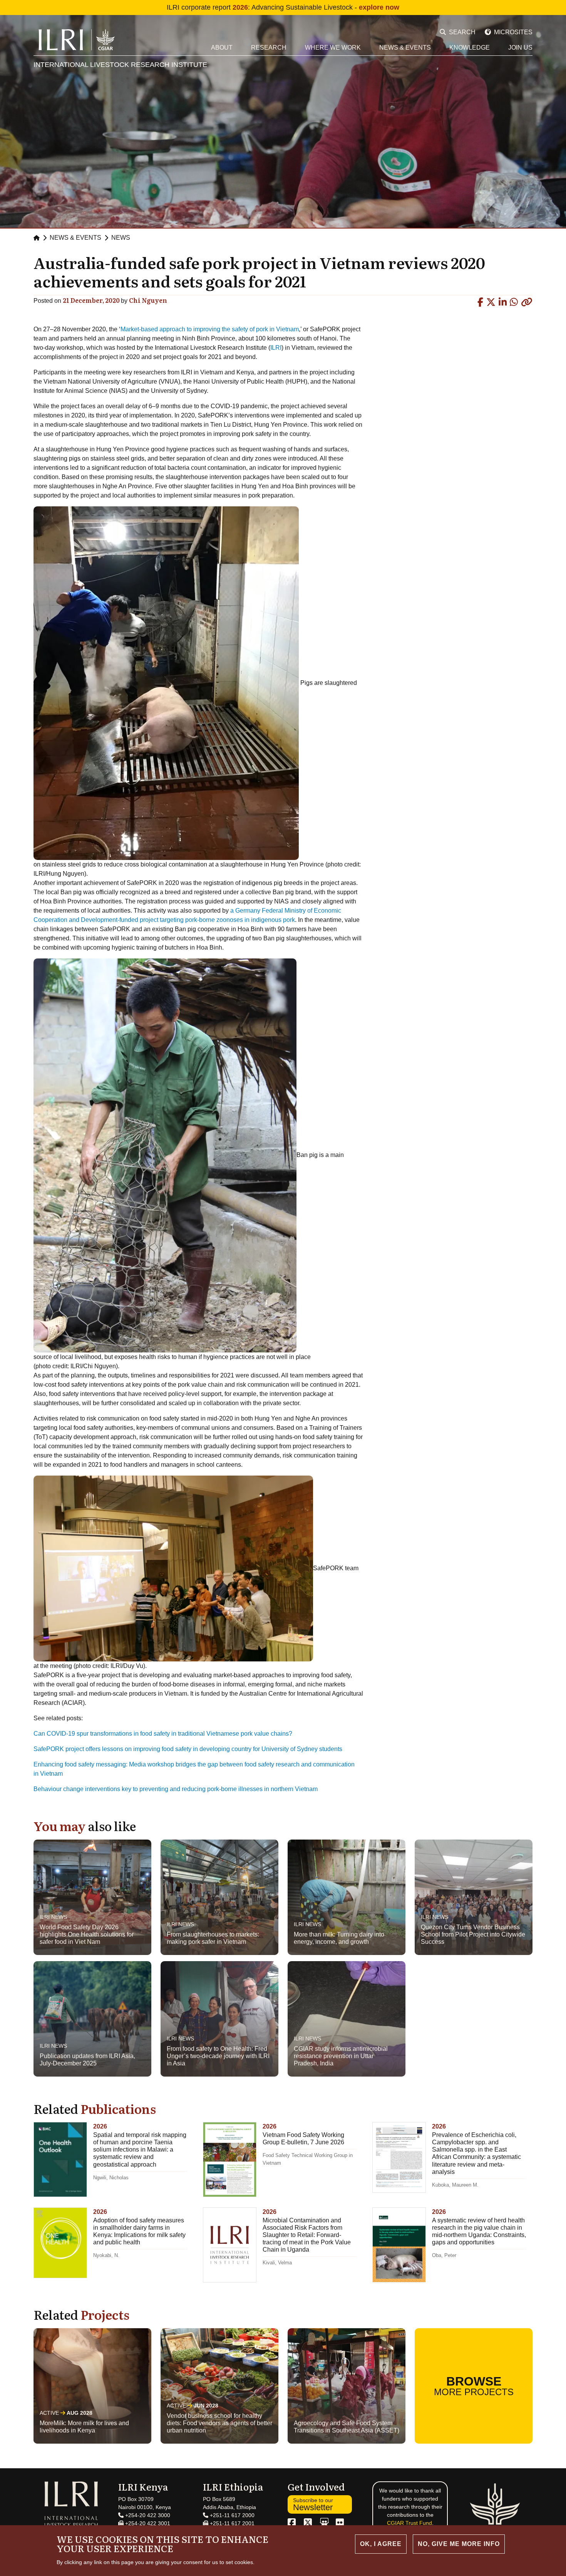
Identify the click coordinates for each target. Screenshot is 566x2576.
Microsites (513, 32)
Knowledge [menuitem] (470, 48)
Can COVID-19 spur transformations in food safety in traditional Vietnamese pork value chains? (163, 1734)
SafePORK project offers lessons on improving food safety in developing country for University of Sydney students (188, 1749)
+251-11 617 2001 (231, 2523)
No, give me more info (459, 2544)
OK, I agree (381, 2544)
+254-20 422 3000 (147, 2515)
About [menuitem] (222, 48)
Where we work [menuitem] (333, 48)
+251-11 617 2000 (231, 2515)
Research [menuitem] (269, 48)
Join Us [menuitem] (520, 48)
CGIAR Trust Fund (409, 2523)
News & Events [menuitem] (405, 48)
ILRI (276, 348)
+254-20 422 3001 (147, 2523)
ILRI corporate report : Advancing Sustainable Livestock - (283, 7)
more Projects (474, 2386)
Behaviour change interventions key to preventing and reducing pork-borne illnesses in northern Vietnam (176, 1789)
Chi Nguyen (148, 300)
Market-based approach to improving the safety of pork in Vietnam (210, 329)
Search (462, 32)
